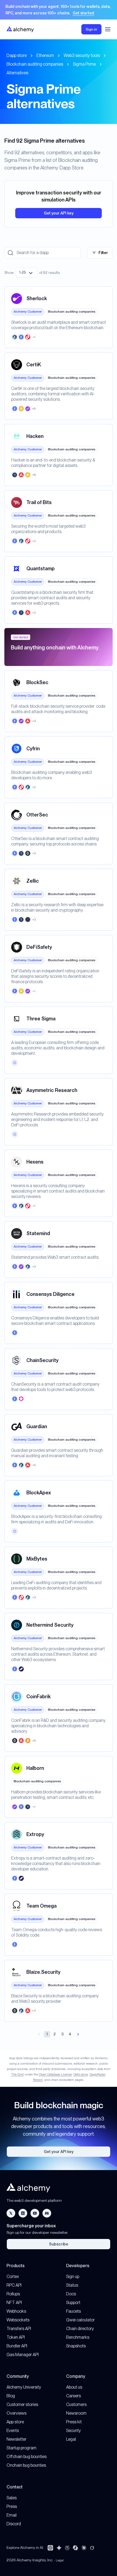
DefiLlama (81, 2074)
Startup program (21, 2448)
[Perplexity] (67, 2548)
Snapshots (76, 2346)
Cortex (13, 2277)
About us (74, 2387)
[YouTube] (35, 2213)
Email (12, 2515)
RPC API (14, 2285)
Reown (38, 2080)
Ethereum (45, 55)
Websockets (18, 2320)
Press (12, 2506)
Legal (71, 2439)
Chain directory (80, 2329)
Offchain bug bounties (27, 2457)
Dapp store (17, 55)
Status (72, 2285)
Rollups (13, 2294)
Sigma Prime (84, 64)
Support (73, 2303)
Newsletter (16, 2439)
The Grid (17, 2074)
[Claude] (84, 2548)
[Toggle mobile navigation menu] (108, 29)
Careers (73, 2396)
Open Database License (55, 2074)
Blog (11, 2396)
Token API (16, 2337)
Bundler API (17, 2346)
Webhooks (16, 2311)
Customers (76, 2404)
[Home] (20, 29)
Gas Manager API (23, 2355)
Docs (71, 2294)
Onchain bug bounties (26, 2465)
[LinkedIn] (23, 2213)
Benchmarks (78, 2337)
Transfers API (19, 2329)
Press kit (74, 2422)
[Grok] (92, 2548)
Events (13, 2431)
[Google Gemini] (59, 2548)
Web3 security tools (82, 55)
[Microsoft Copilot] (75, 2548)
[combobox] (26, 273)
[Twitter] (11, 2213)
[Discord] (47, 2213)
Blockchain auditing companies (35, 64)
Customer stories (22, 2404)
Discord (14, 2524)
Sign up (73, 2277)
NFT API (14, 2303)
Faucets (73, 2311)
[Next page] (78, 2034)
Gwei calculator (80, 2320)
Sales (12, 2498)
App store (15, 2422)
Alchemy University (24, 2387)
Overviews (16, 2413)
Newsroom (76, 2413)
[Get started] (59, 10)
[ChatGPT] (50, 2548)
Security (73, 2431)
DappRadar (97, 2074)
